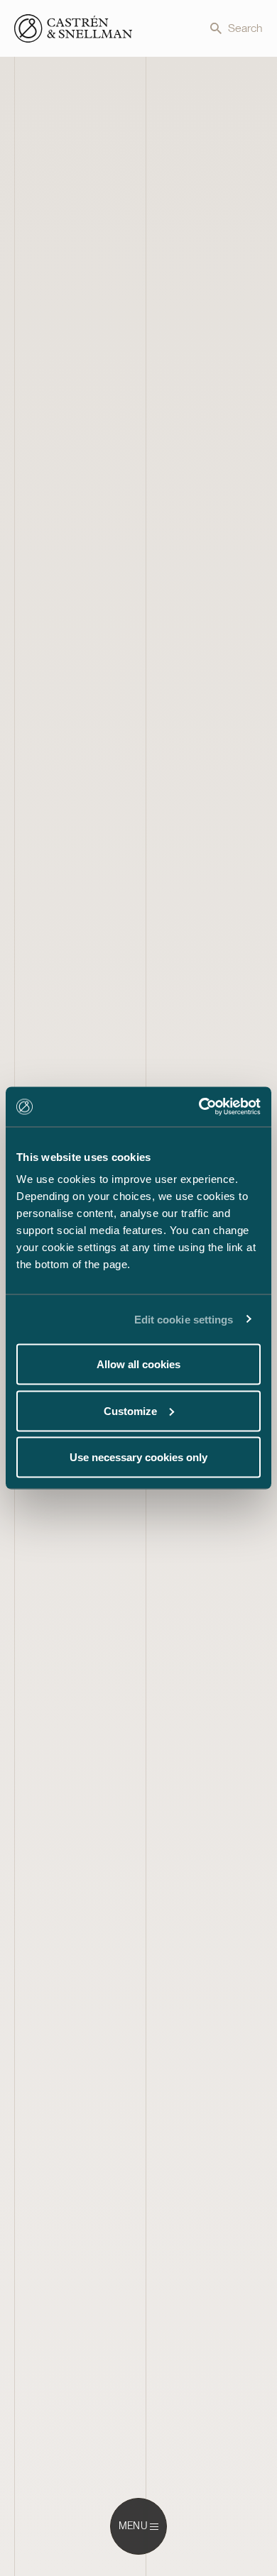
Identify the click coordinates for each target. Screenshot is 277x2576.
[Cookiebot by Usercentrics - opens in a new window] (199, 1107)
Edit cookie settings (184, 1319)
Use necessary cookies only (138, 1457)
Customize (130, 1410)
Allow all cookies (138, 1364)
